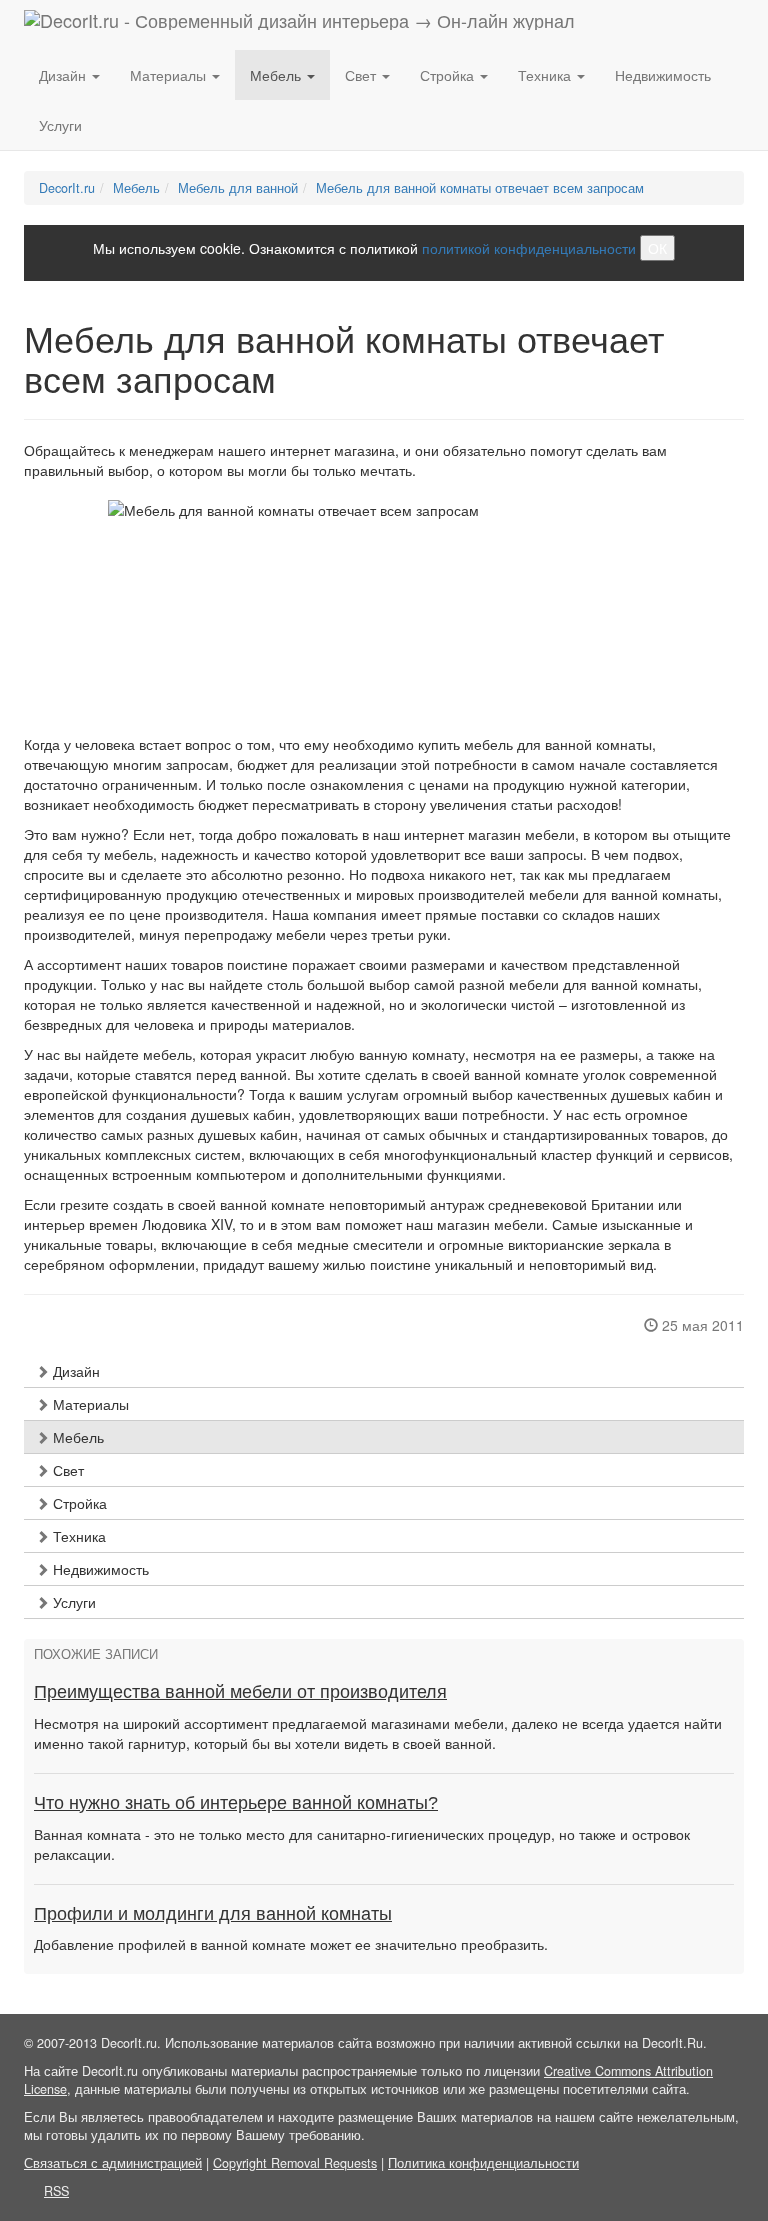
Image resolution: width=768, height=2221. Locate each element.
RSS (56, 2191)
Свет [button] (362, 75)
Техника (77, 1536)
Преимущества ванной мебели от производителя (240, 1692)
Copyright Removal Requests (295, 2163)
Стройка (78, 1503)
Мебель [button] (277, 75)
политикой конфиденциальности (529, 248)
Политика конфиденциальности (483, 2163)
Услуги (60, 125)
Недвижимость (663, 75)
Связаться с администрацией (113, 2163)
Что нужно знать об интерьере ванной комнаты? (236, 1803)
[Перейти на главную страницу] (299, 25)
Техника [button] (546, 75)
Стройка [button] (449, 75)
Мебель (76, 1437)
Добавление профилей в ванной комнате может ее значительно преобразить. (291, 1944)
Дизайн (74, 1371)
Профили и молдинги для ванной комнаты (213, 1914)
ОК (657, 248)
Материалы (89, 1404)
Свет (66, 1470)
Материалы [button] (170, 75)
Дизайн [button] (64, 75)
